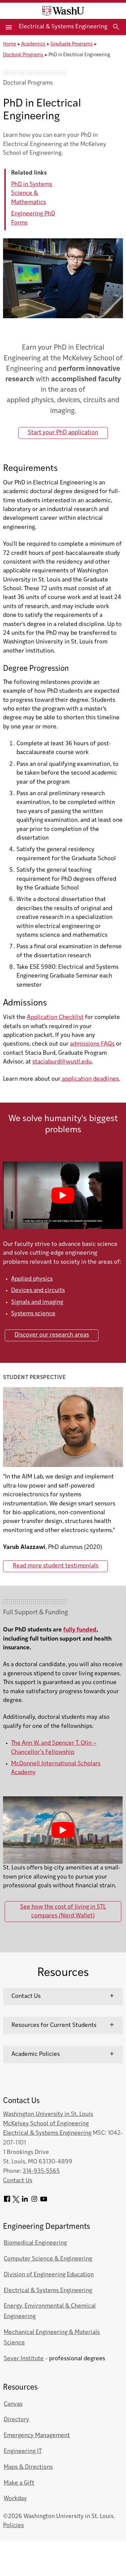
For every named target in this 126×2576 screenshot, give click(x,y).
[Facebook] (7, 2201)
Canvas (13, 2404)
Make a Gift (19, 2483)
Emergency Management (37, 2436)
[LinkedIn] (25, 2201)
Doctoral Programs (23, 55)
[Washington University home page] (63, 11)
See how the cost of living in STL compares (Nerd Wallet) (63, 1911)
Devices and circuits (38, 1291)
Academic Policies (36, 2054)
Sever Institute (24, 2359)
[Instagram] (34, 2201)
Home (10, 44)
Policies (13, 2526)
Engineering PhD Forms (33, 218)
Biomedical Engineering (35, 2243)
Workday (15, 2499)
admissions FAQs (92, 1044)
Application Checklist (55, 1017)
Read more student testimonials (56, 1566)
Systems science (33, 1314)
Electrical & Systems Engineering (63, 27)
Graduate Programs (72, 44)
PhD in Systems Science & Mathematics (32, 193)
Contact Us (26, 1996)
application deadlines (90, 1079)
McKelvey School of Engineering (46, 2124)
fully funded (80, 1630)
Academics (33, 44)
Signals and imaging (37, 1302)
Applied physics (32, 1279)
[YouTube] (44, 2201)
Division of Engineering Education (49, 2275)
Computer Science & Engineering (48, 2259)
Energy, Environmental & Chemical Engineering (50, 2311)
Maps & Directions (28, 2467)
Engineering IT (23, 2451)
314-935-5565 (41, 2171)
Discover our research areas (52, 1335)
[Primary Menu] (9, 27)
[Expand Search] (116, 27)
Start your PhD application (63, 433)
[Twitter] (16, 2201)
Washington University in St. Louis (48, 2114)
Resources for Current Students (54, 2025)
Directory (16, 2420)
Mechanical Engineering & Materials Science (52, 2338)
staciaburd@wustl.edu (62, 1062)
